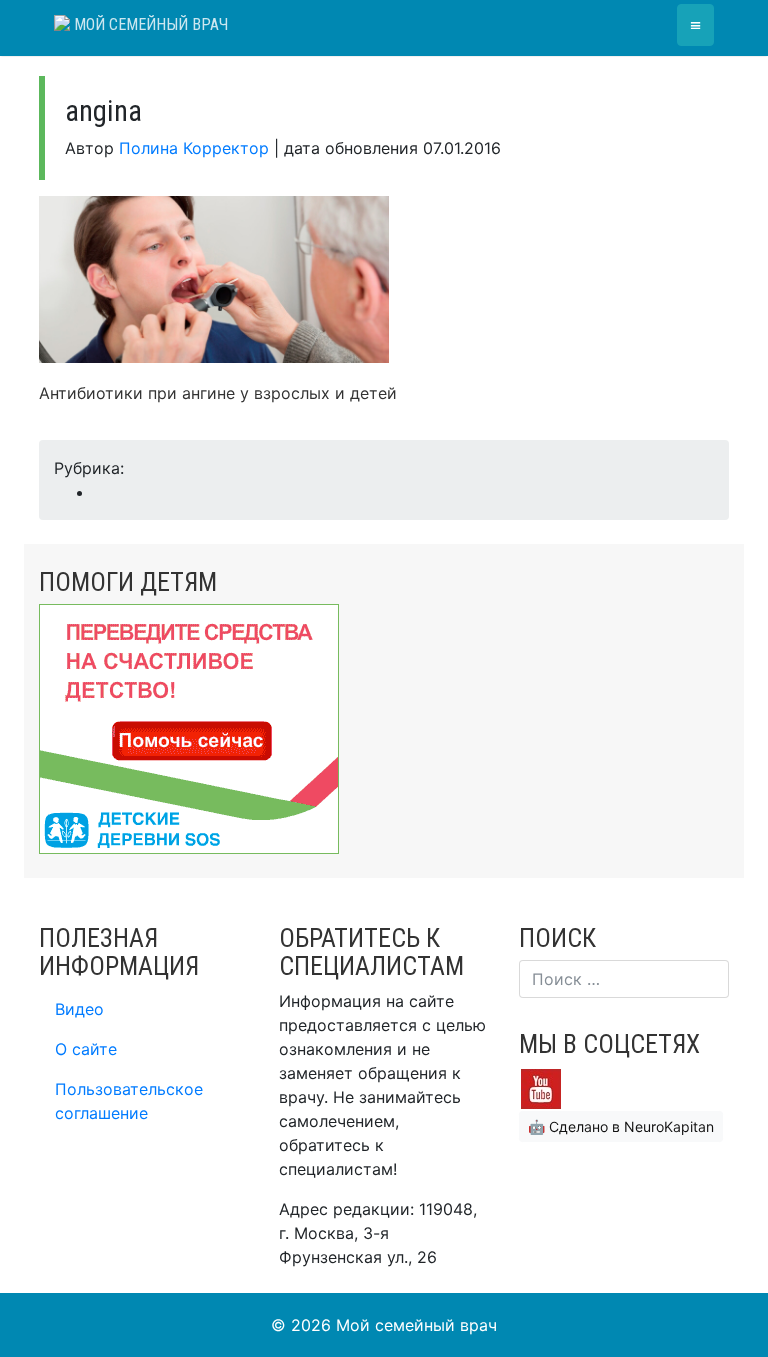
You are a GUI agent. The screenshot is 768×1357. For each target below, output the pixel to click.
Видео (79, 1009)
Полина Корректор (194, 148)
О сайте (86, 1049)
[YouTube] (541, 1087)
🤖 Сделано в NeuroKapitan (621, 1126)
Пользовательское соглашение (129, 1101)
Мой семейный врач (149, 24)
